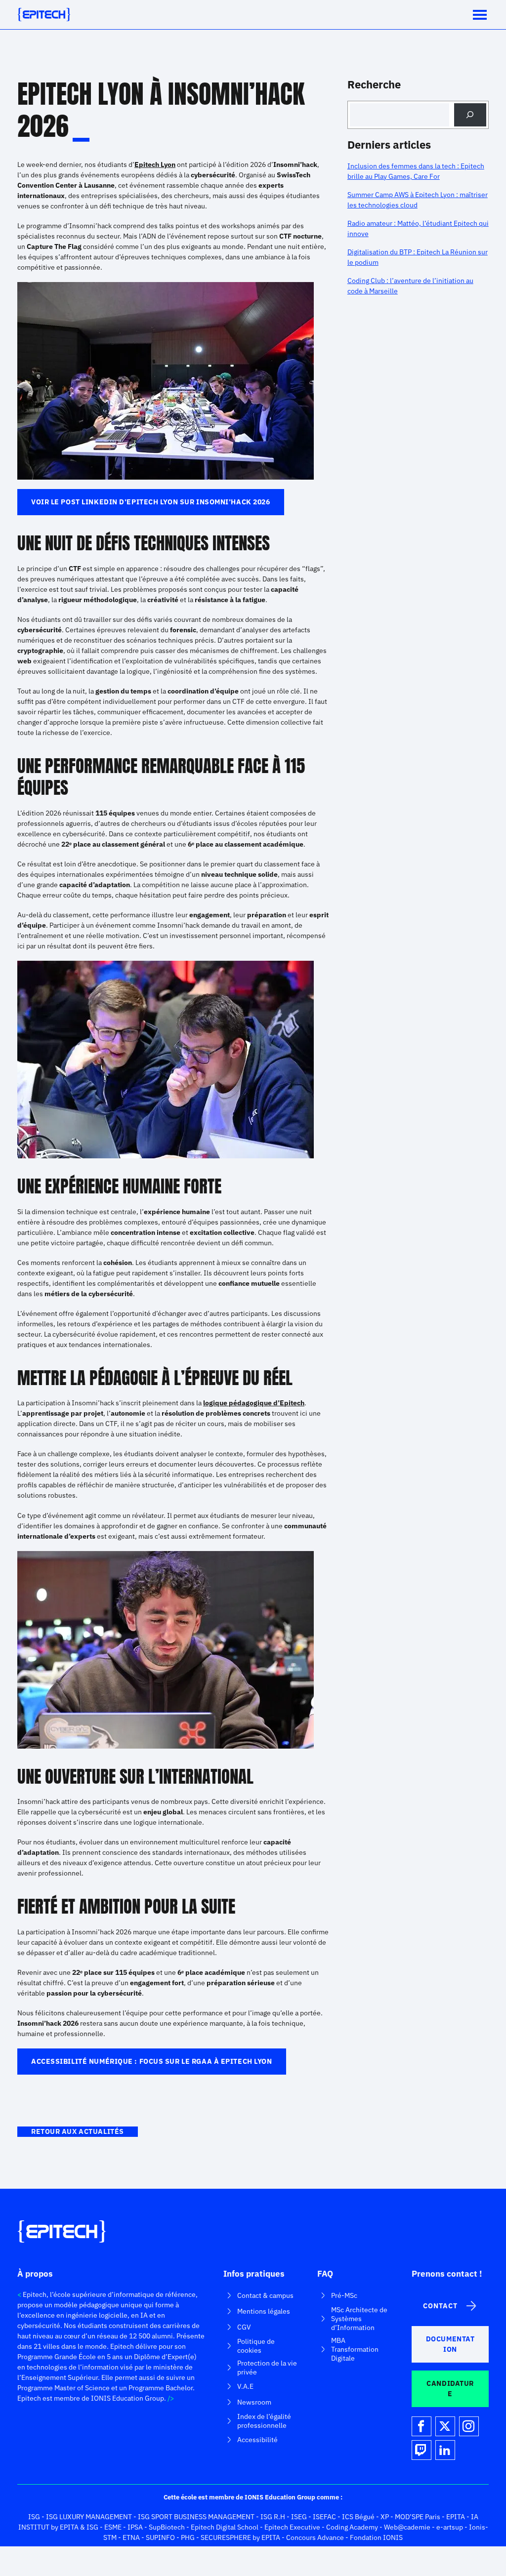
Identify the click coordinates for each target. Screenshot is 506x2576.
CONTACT (440, 2306)
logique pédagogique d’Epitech (254, 1403)
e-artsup (450, 2527)
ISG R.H (273, 2517)
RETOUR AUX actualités (78, 2131)
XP (385, 2517)
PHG (188, 2537)
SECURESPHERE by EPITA (240, 2537)
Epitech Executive (292, 2527)
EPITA (456, 2517)
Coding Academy (352, 2527)
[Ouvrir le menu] (480, 15)
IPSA (135, 2527)
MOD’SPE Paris (418, 2517)
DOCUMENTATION (450, 2344)
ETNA (131, 2537)
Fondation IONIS (376, 2537)
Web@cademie (407, 2527)
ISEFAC (324, 2517)
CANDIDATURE (450, 2389)
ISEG (299, 2517)
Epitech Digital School (225, 2527)
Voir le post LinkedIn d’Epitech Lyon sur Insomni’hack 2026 (150, 502)
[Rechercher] (470, 115)
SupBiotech (167, 2527)
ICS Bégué (358, 2517)
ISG (34, 2517)
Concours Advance (315, 2537)
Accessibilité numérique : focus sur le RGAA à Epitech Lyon (151, 2061)
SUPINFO (160, 2537)
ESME (113, 2527)
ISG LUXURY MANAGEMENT (89, 2517)
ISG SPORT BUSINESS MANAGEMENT (196, 2517)
